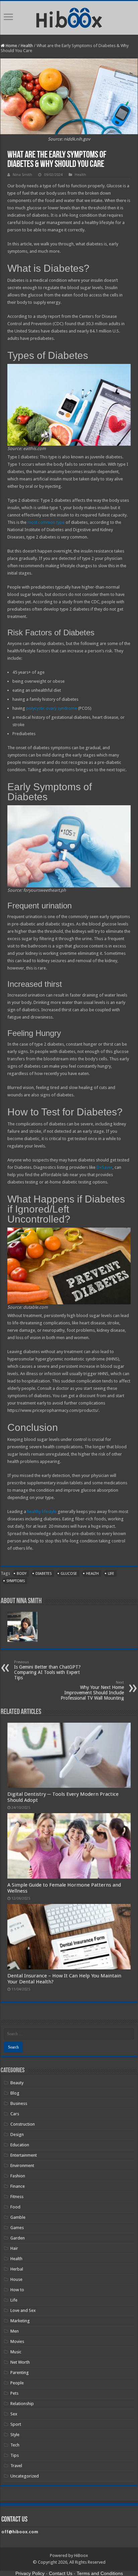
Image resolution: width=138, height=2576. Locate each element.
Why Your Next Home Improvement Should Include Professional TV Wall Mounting (92, 1690)
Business (19, 2103)
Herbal (17, 2269)
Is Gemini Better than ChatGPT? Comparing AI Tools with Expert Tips (47, 1670)
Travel (16, 2466)
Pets (14, 2393)
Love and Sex (23, 2310)
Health (27, 46)
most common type (46, 522)
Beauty (17, 2083)
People (17, 2383)
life (111, 1574)
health (92, 1574)
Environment (22, 2166)
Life (14, 2300)
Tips (15, 2455)
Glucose (69, 1574)
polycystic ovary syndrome (52, 708)
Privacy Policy (30, 2573)
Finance (18, 2186)
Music (16, 2352)
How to (17, 2290)
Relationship (22, 2404)
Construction (23, 2124)
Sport (16, 2424)
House (16, 2279)
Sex (14, 2414)
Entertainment (24, 2155)
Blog (15, 2093)
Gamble (18, 2217)
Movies (17, 2341)
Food (15, 2207)
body (22, 1574)
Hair (14, 2248)
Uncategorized (25, 2476)
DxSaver (105, 1167)
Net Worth (20, 2362)
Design (17, 2134)
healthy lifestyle (42, 1512)
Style (15, 2435)
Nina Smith (22, 175)
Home (11, 46)
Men (15, 2331)
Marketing (20, 2321)
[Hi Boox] (69, 17)
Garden (18, 2238)
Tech (15, 2445)
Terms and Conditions (100, 2573)
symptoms (16, 1581)
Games (17, 2228)
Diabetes (44, 1574)
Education (20, 2145)
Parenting (20, 2373)
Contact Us (61, 2573)
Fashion (18, 2176)
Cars (15, 2114)
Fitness (17, 2197)
